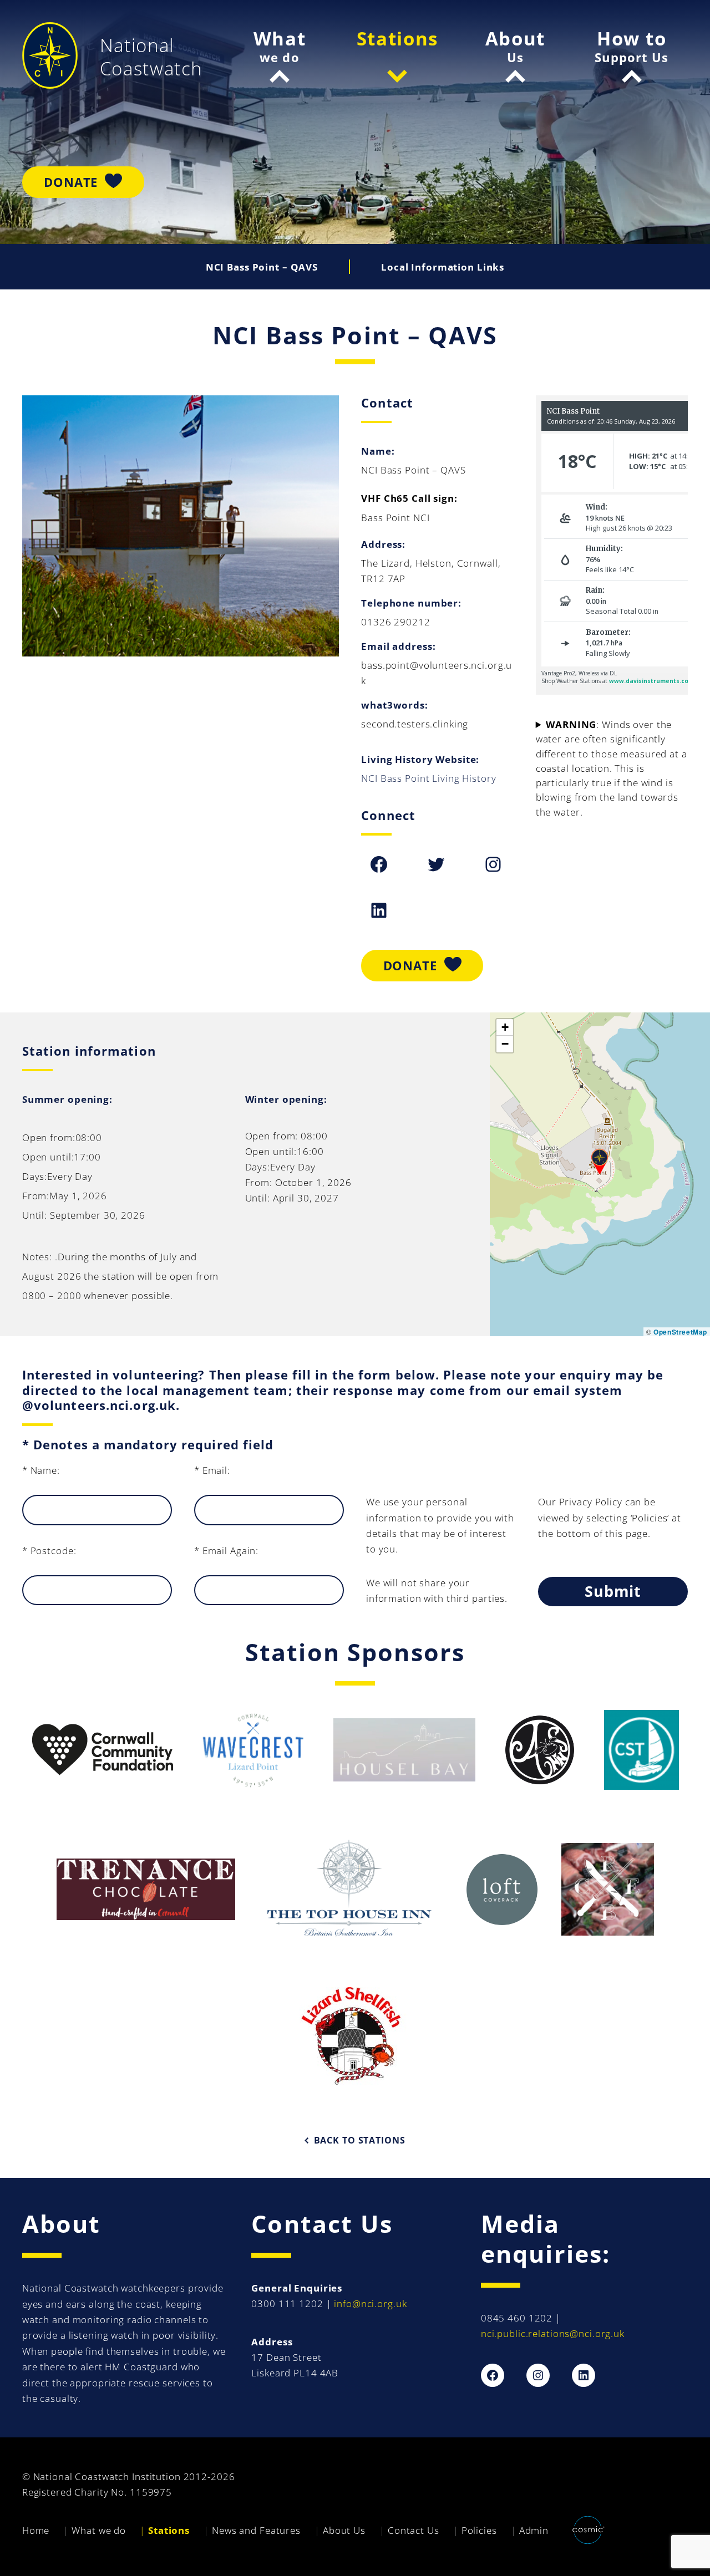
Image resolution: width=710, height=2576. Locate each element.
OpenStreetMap (680, 1332)
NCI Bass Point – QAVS (262, 267)
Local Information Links (443, 267)
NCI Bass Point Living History (428, 778)
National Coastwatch (151, 57)
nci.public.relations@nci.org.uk (553, 2333)
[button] (600, 1162)
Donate (71, 182)
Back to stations (360, 2140)
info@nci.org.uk (370, 2303)
